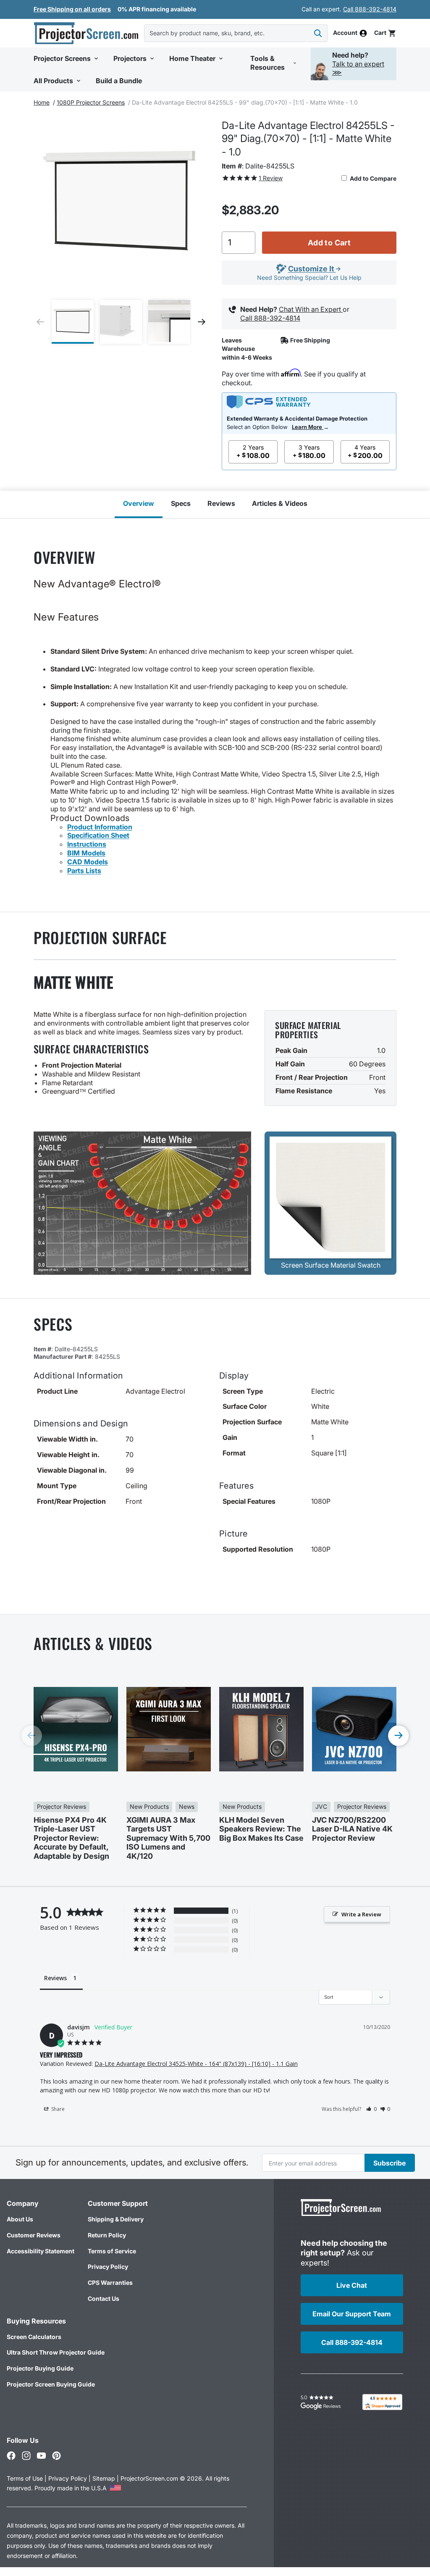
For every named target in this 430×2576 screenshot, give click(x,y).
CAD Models (88, 862)
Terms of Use (25, 2478)
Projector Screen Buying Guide (51, 2384)
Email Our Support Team (352, 2314)
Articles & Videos (280, 503)
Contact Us (104, 2298)
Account (345, 33)
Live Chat (352, 2285)
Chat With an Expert (311, 309)
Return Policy (107, 2235)
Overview (139, 503)
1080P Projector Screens (91, 102)
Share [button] (57, 2109)
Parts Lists (84, 871)
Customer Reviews (34, 2235)
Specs (181, 503)
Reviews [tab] (55, 1978)
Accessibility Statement (41, 2251)
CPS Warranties (110, 2283)
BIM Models (86, 853)
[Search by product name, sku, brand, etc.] (318, 33)
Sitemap (104, 2478)
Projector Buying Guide (40, 2368)
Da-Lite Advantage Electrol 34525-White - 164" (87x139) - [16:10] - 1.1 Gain (196, 2064)
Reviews (221, 503)
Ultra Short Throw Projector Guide (56, 2352)
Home (42, 102)
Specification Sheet (98, 835)
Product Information (100, 827)
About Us (20, 2219)
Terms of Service (112, 2251)
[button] (385, 33)
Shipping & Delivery (116, 2219)
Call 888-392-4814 (370, 9)
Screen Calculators (34, 2337)
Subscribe (389, 2163)
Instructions (87, 844)
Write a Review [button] (361, 1914)
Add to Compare (372, 178)
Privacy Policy (108, 2267)
